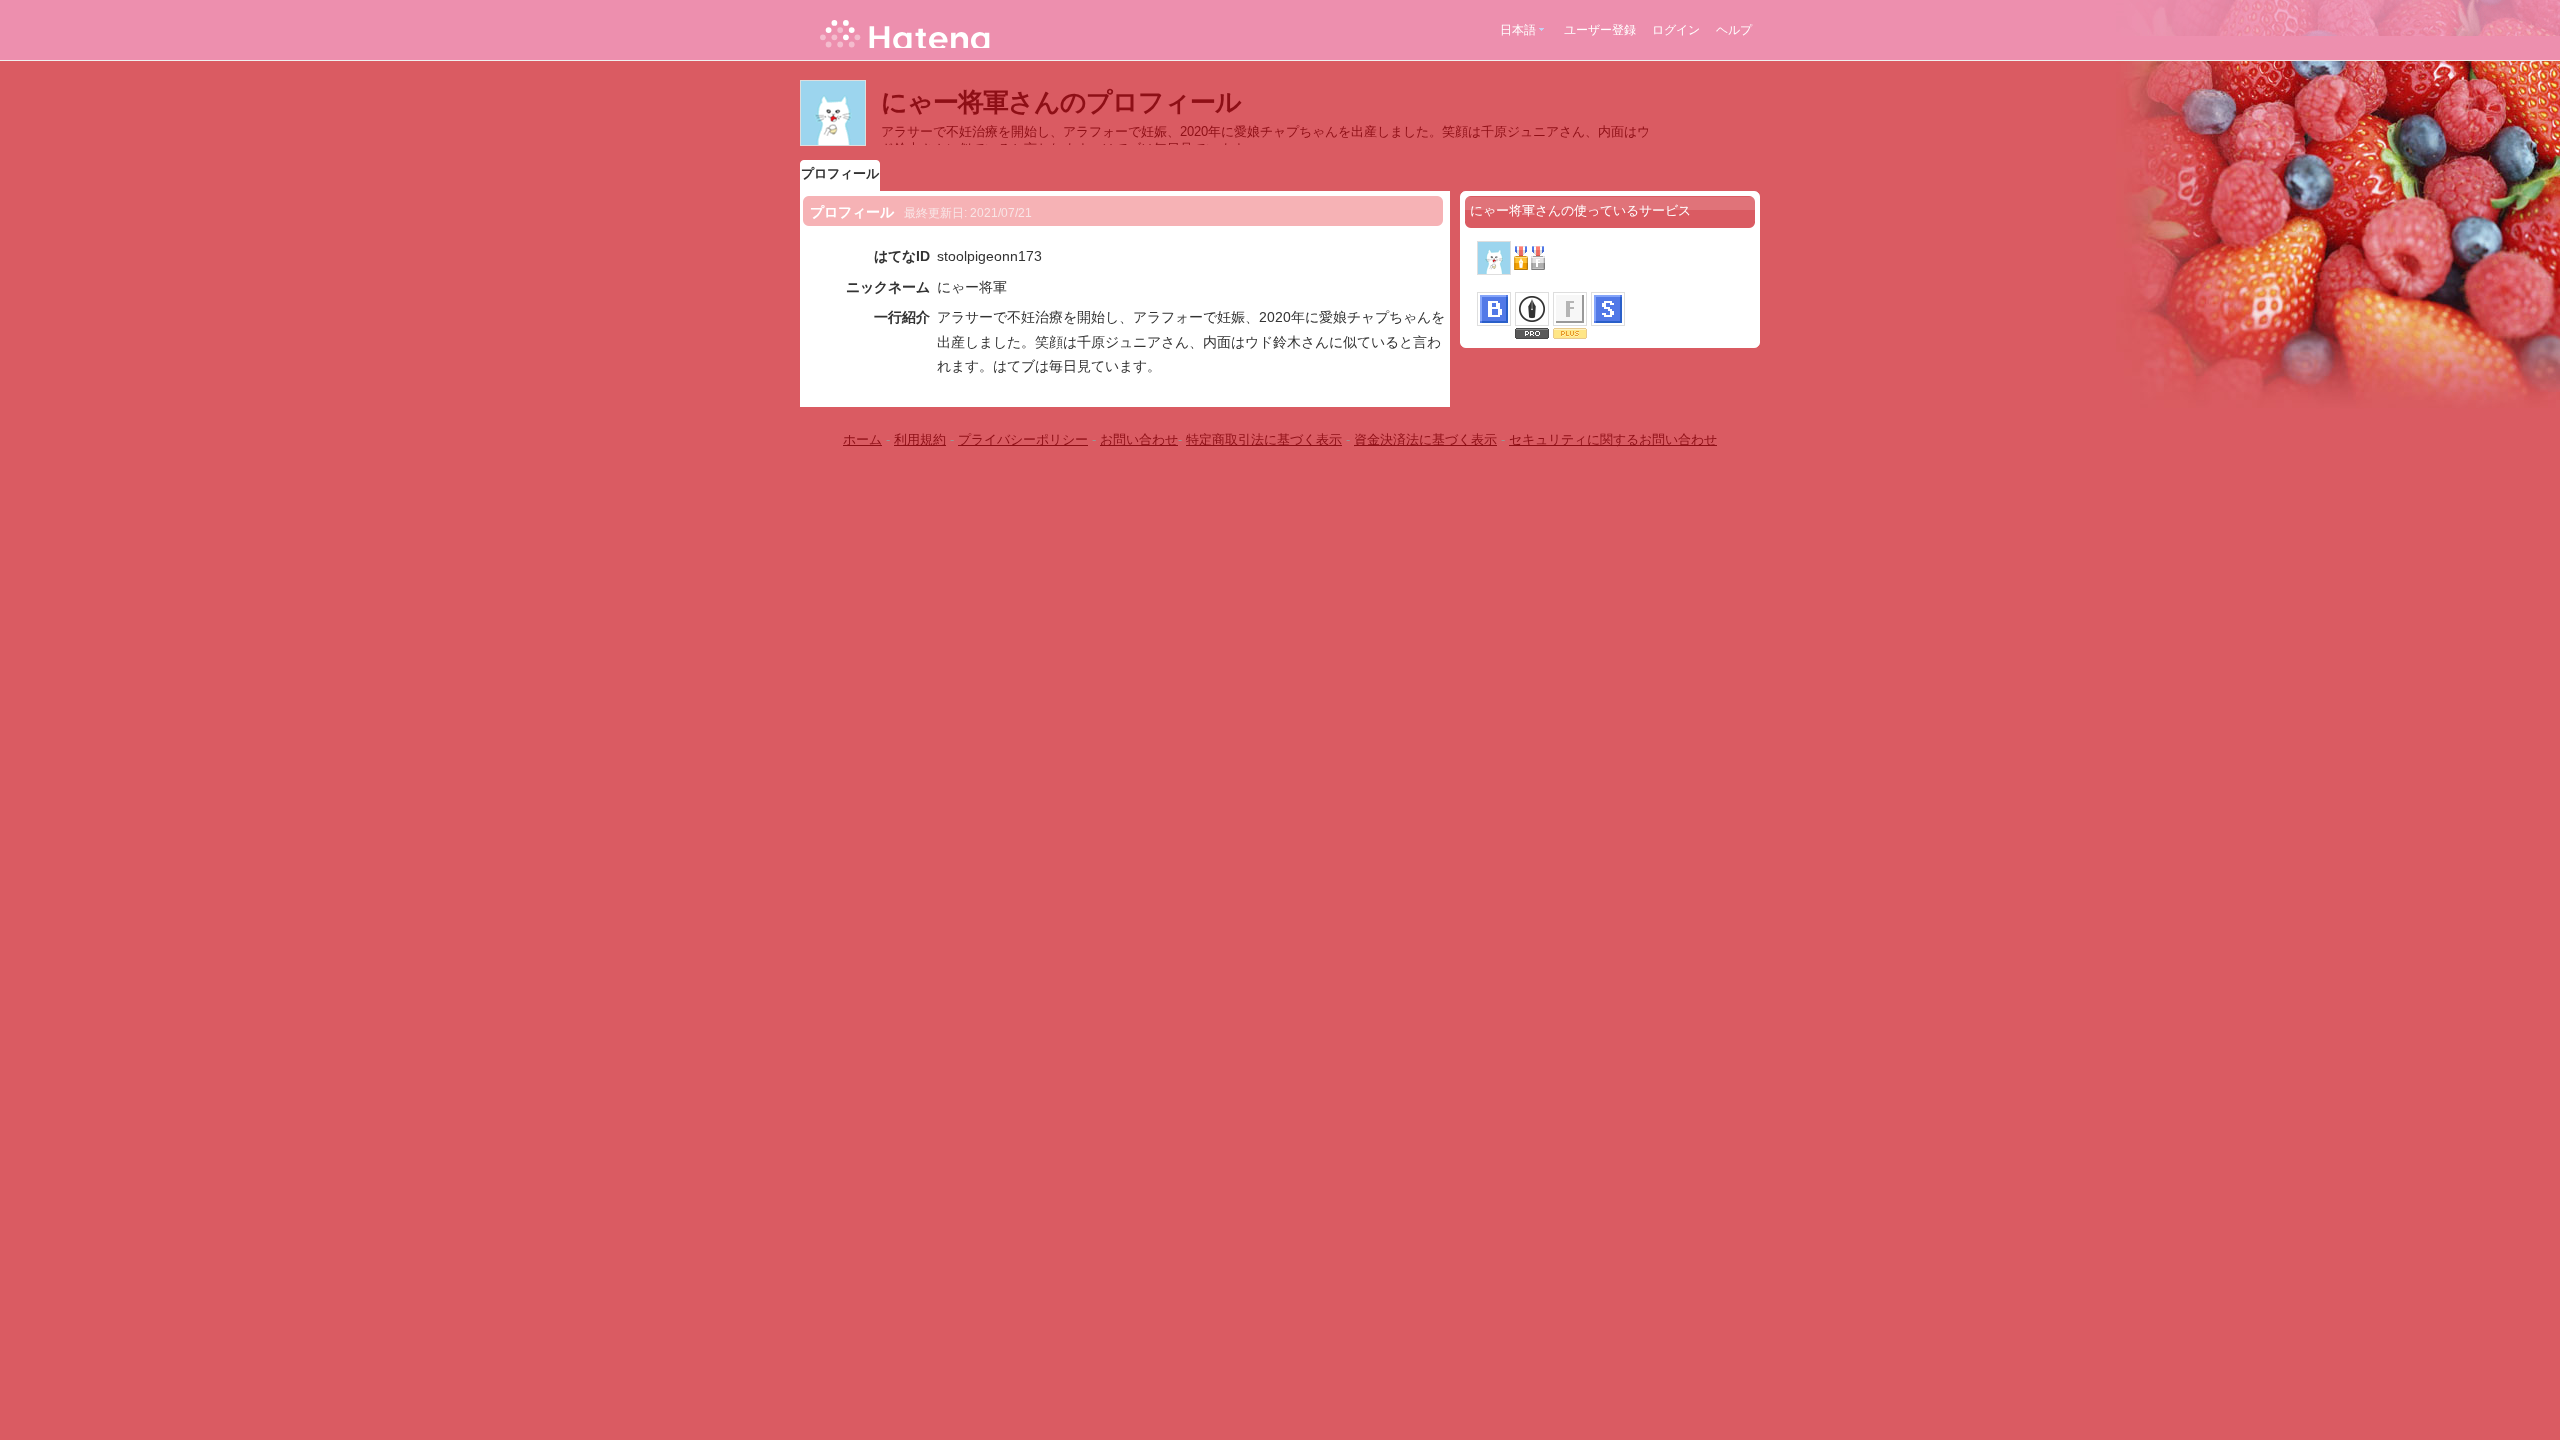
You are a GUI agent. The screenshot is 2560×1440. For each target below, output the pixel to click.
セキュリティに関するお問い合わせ (1613, 439)
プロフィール (840, 173)
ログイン (1676, 30)
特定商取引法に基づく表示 (1264, 439)
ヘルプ (1734, 30)
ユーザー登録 (1600, 30)
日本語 (1518, 30)
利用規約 (920, 439)
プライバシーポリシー (1023, 439)
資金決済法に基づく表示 (1425, 439)
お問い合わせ (1139, 439)
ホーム (862, 439)
